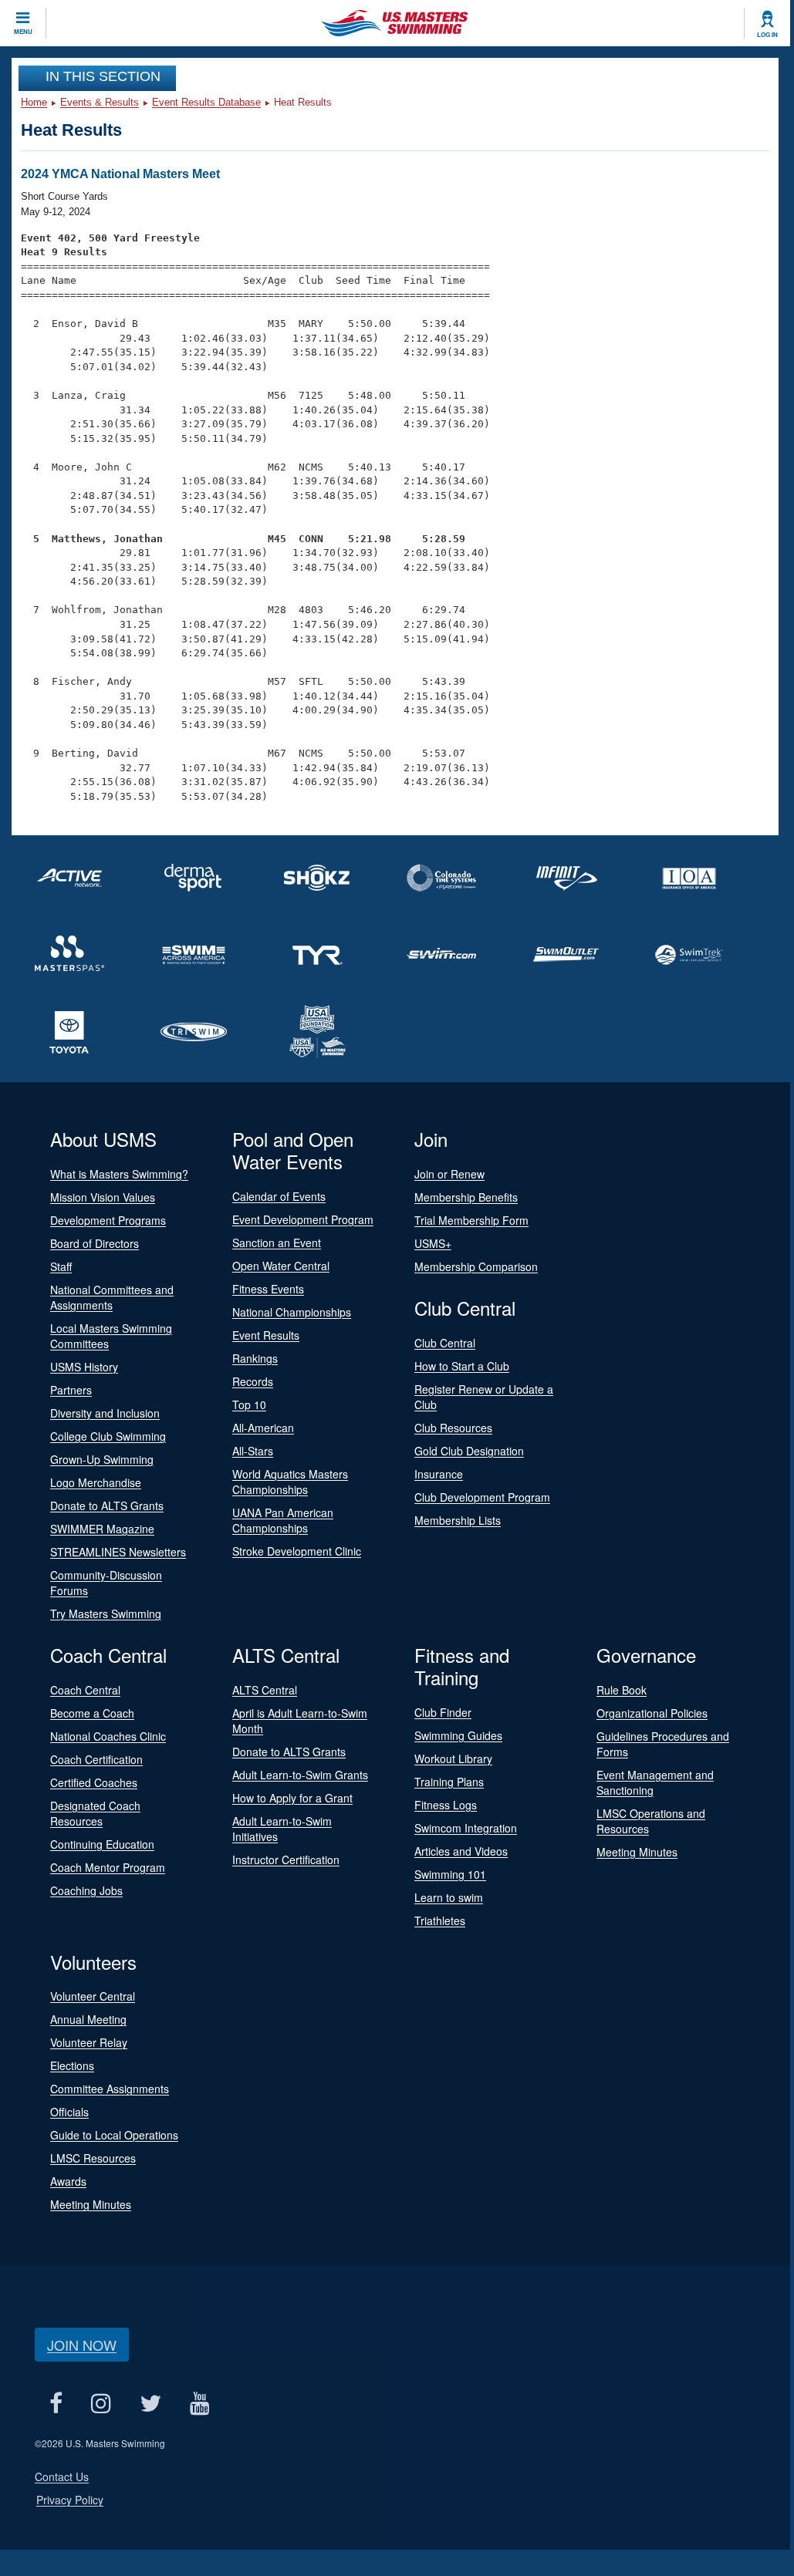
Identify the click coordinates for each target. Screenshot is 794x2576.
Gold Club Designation (469, 1451)
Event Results (266, 1335)
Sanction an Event (277, 1242)
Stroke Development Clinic (297, 1551)
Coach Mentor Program (108, 1867)
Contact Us (62, 2477)
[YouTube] (199, 2403)
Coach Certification (96, 1759)
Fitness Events (268, 1289)
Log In (767, 35)
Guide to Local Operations (114, 2135)
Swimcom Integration (466, 1828)
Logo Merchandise (96, 1482)
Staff (61, 1266)
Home (34, 102)
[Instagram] (101, 2403)
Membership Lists (458, 1520)
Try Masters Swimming (106, 1613)
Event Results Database (206, 102)
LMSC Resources (93, 2158)
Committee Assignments (110, 2089)
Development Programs (108, 1220)
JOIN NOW (82, 2345)
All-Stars (253, 1451)
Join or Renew (449, 1174)
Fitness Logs (446, 1805)
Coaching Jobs (86, 1890)
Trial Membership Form (471, 1220)
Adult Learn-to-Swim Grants (300, 1775)
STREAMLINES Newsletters (118, 1552)
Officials (69, 2112)
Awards (68, 2181)
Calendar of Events (279, 1196)
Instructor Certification (286, 1860)
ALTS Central (265, 1690)
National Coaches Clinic (108, 1736)
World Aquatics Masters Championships (290, 1482)
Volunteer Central (93, 1996)
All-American (263, 1428)
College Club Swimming (108, 1436)
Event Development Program (303, 1219)
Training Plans (449, 1782)
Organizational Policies (652, 1713)
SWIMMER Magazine (102, 1529)
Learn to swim (449, 1897)
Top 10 (249, 1404)
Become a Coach (92, 1713)
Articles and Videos (461, 1851)
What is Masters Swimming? (119, 1174)
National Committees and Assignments (112, 1297)
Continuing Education (102, 1844)
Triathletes (440, 1920)
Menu (23, 32)
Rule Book (622, 1690)
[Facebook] (56, 2403)
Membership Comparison (476, 1266)
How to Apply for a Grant (292, 1798)
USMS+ (433, 1243)
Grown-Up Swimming (102, 1459)
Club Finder (443, 1712)
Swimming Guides (458, 1735)
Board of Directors (95, 1243)
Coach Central (85, 1690)
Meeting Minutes (637, 1852)
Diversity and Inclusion (105, 1413)
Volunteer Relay (89, 2042)
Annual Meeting (88, 2019)
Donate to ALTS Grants (107, 1505)
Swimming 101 (450, 1874)
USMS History (84, 1367)
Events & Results (100, 102)
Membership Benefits (466, 1197)
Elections (72, 2065)
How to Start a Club (462, 1366)
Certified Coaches (94, 1782)
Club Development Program (482, 1497)
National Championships (292, 1312)
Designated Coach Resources (95, 1813)
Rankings (255, 1358)
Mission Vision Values (103, 1197)
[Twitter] (150, 2403)
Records (253, 1381)
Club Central (445, 1343)
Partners (71, 1390)
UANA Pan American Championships (283, 1520)
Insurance (439, 1474)
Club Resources (453, 1428)
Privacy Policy (70, 2500)
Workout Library (453, 1758)
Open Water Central (281, 1266)
